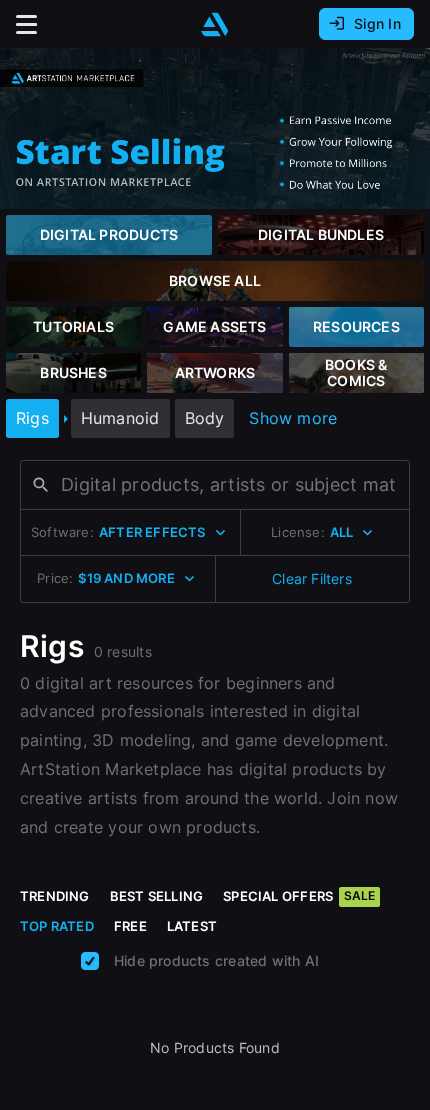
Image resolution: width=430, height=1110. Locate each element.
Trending (55, 896)
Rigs (32, 418)
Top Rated (57, 926)
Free (130, 926)
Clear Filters (312, 578)
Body (205, 418)
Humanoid (120, 418)
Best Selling (157, 896)
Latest (192, 926)
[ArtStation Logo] (215, 24)
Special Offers (299, 896)
